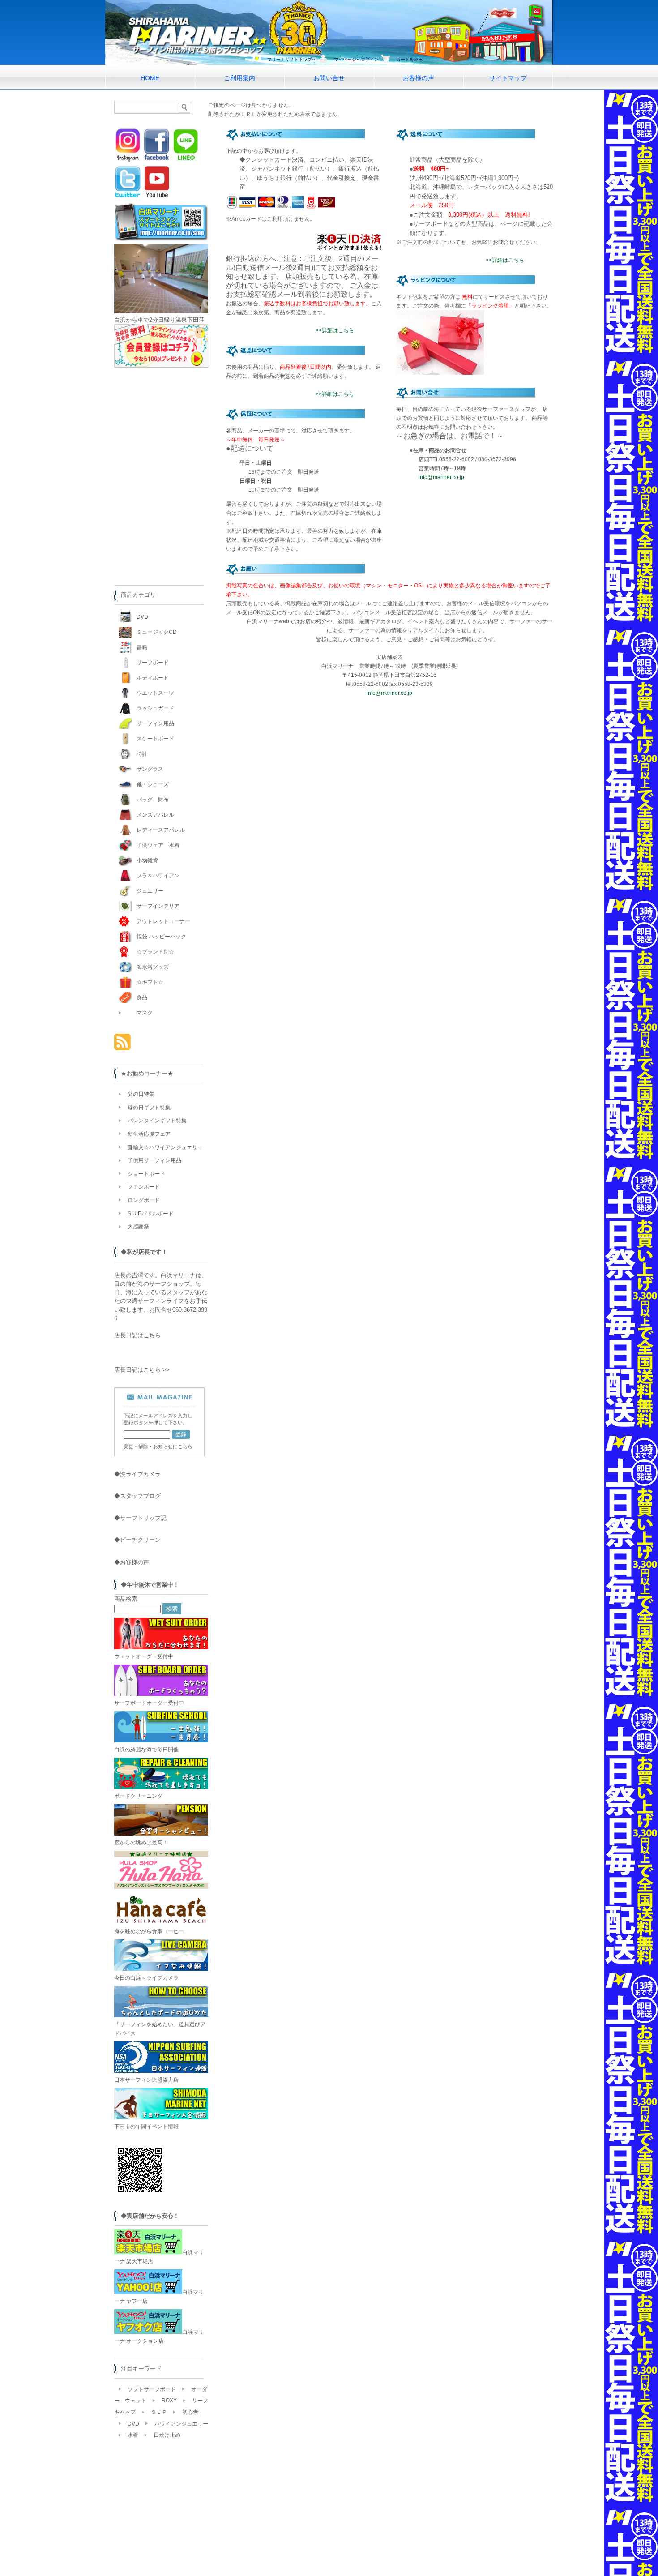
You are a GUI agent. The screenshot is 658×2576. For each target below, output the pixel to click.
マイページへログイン (356, 59)
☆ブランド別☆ (155, 952)
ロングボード (144, 1200)
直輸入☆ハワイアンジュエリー (165, 1147)
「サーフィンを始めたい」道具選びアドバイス (160, 2029)
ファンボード (144, 1187)
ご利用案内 (239, 78)
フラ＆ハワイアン (158, 876)
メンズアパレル (155, 815)
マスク (145, 1013)
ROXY (169, 2401)
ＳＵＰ (159, 2412)
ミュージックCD (157, 632)
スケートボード (155, 739)
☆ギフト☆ (150, 982)
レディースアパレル (161, 830)
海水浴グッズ (153, 967)
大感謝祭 (138, 1227)
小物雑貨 (147, 860)
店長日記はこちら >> (142, 1370)
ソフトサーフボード (152, 2389)
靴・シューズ (153, 784)
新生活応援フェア (149, 1134)
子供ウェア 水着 (158, 845)
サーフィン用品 (155, 723)
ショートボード (146, 1174)
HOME (150, 78)
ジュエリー (150, 891)
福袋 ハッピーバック (161, 937)
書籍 (142, 647)
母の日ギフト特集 (149, 1108)
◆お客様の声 (132, 1562)
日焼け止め (167, 2435)
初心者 (190, 2412)
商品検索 (126, 1599)
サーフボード (153, 663)
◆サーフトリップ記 (140, 1518)
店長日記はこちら (137, 1335)
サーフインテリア (158, 906)
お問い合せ (329, 78)
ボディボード (153, 678)
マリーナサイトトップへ (292, 59)
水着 (133, 2435)
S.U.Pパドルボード (151, 1214)
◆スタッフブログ (137, 1496)
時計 (142, 754)
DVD (142, 617)
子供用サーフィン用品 (154, 1160)
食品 (142, 997)
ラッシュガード (155, 708)
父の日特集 (141, 1094)
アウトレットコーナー (163, 921)
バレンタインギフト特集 (157, 1121)
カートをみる (410, 59)
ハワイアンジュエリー (181, 2424)
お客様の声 (419, 78)
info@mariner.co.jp (441, 477)
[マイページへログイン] (161, 366)
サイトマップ (508, 78)
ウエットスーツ (155, 693)
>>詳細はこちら (335, 330)
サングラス (150, 769)
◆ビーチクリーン (137, 1540)
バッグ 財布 (153, 800)
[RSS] (122, 1046)
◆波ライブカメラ (137, 1474)
